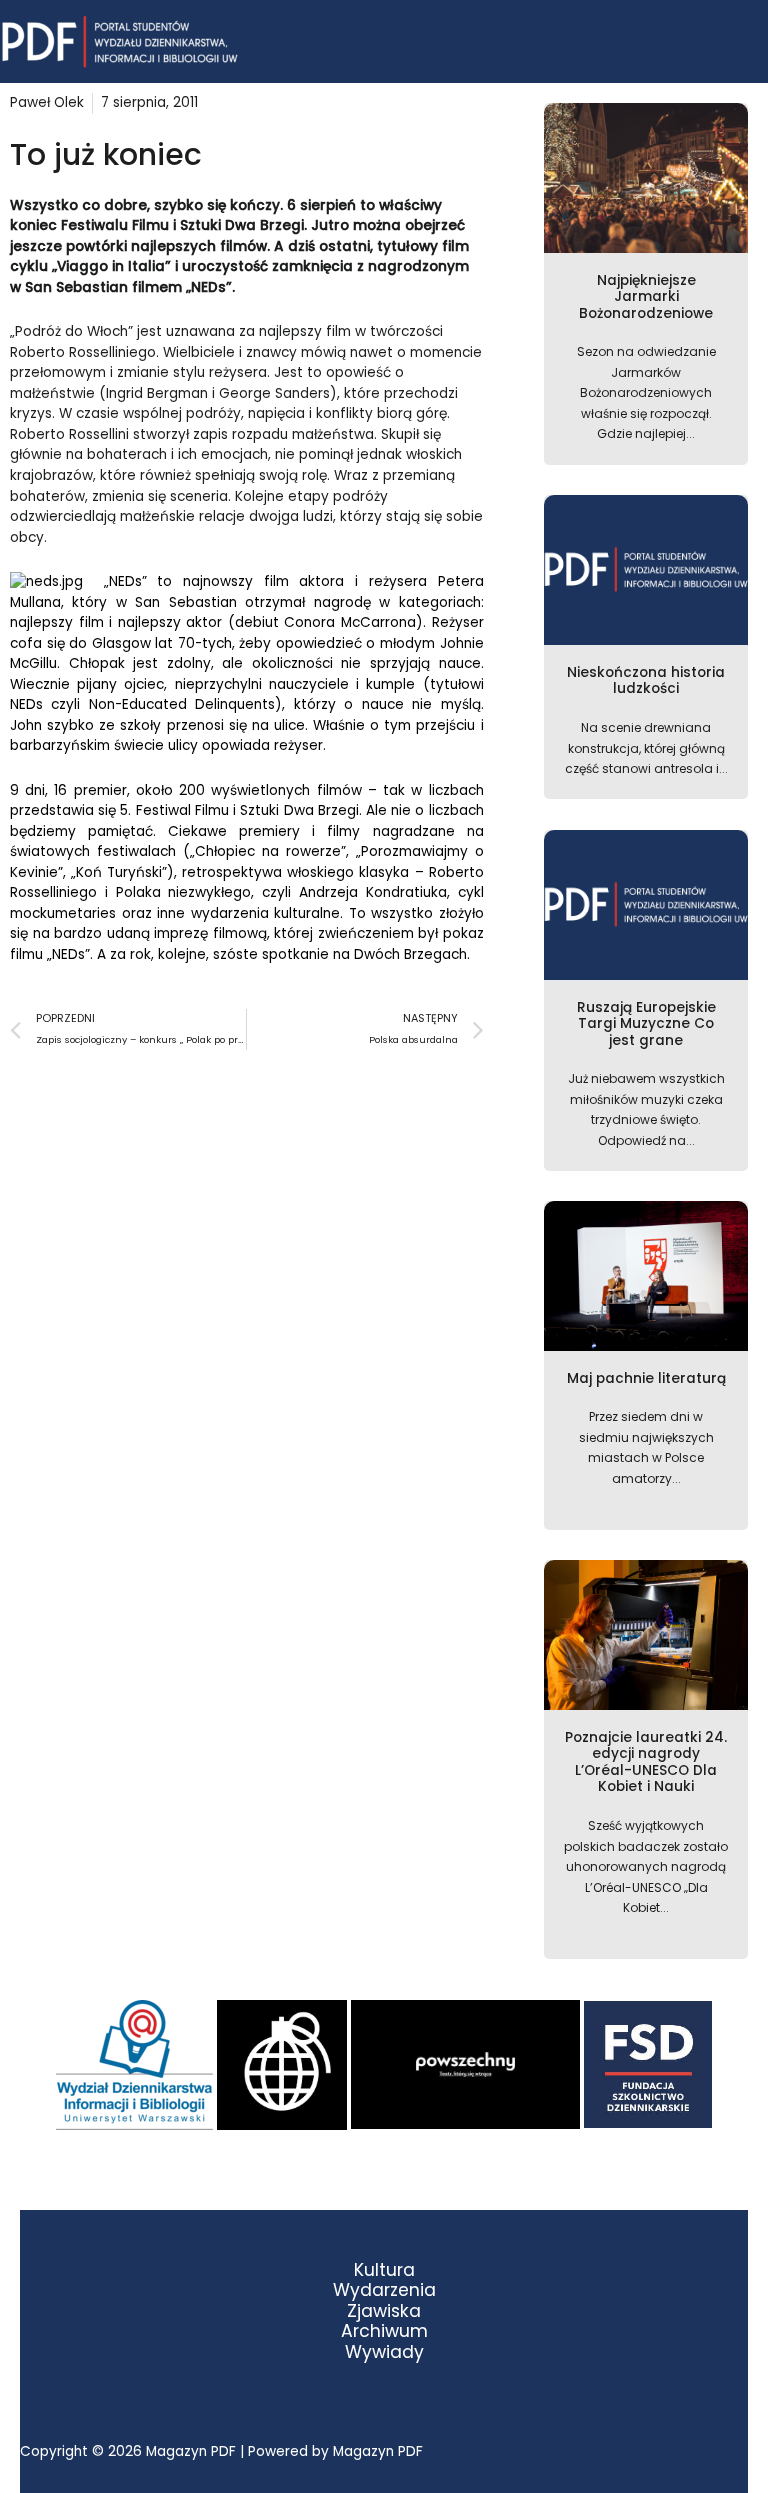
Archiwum (384, 2331)
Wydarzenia (384, 2290)
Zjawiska (384, 2311)
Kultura (384, 2270)
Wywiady (384, 2352)
